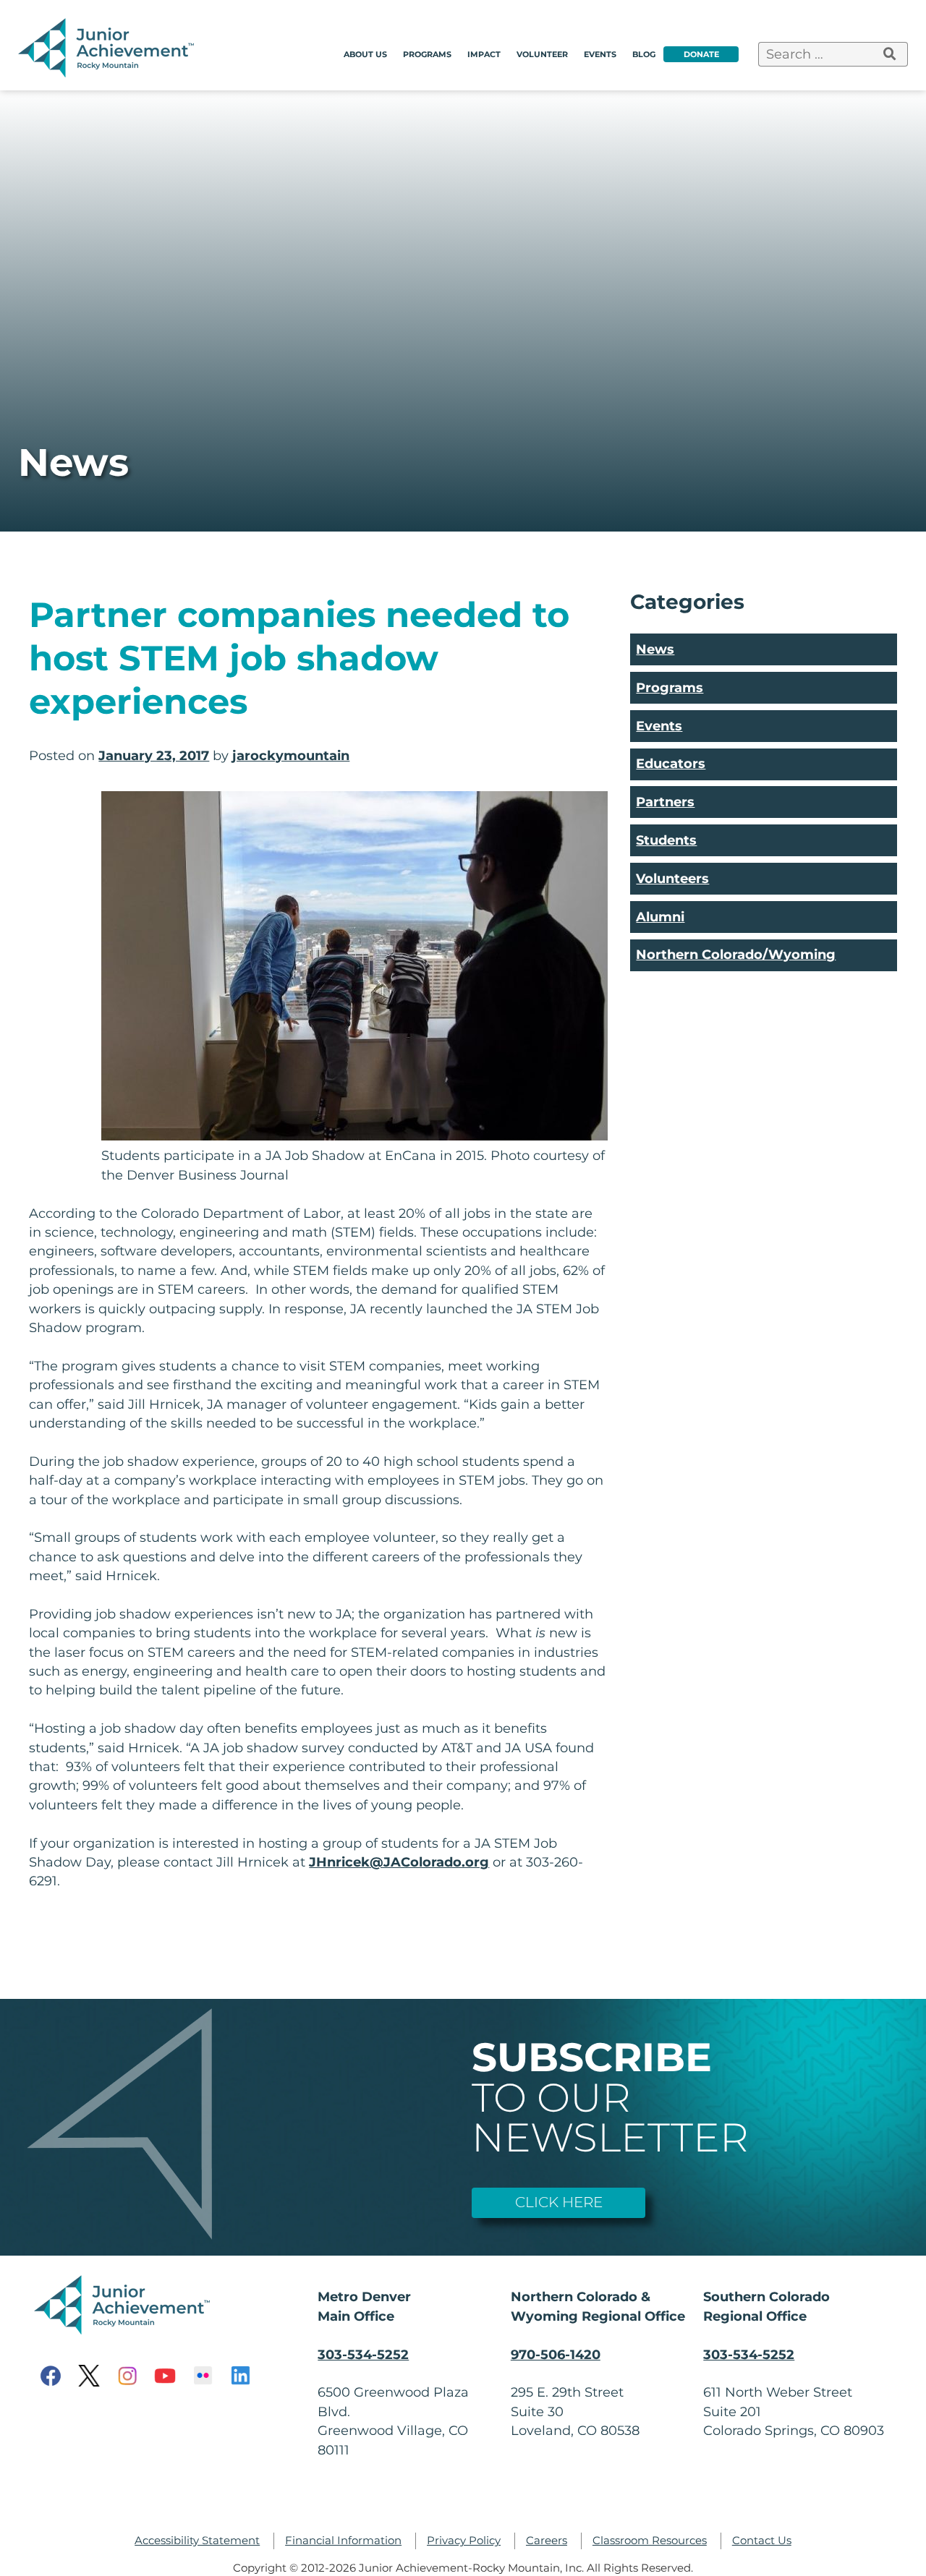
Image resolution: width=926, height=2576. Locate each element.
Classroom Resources (650, 2541)
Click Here (559, 2202)
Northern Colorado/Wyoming (736, 954)
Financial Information (343, 2541)
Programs (427, 54)
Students (666, 840)
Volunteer (542, 54)
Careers (547, 2541)
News (655, 649)
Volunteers (672, 878)
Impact (484, 54)
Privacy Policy (464, 2541)
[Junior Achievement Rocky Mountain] (109, 73)
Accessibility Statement (197, 2541)
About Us (365, 54)
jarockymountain (291, 755)
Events (600, 54)
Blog (644, 54)
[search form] (890, 54)
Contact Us (762, 2541)
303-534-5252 (363, 2354)
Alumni (660, 917)
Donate (701, 54)
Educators (671, 763)
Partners (665, 802)
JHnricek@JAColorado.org (399, 1862)
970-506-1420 (556, 2354)
